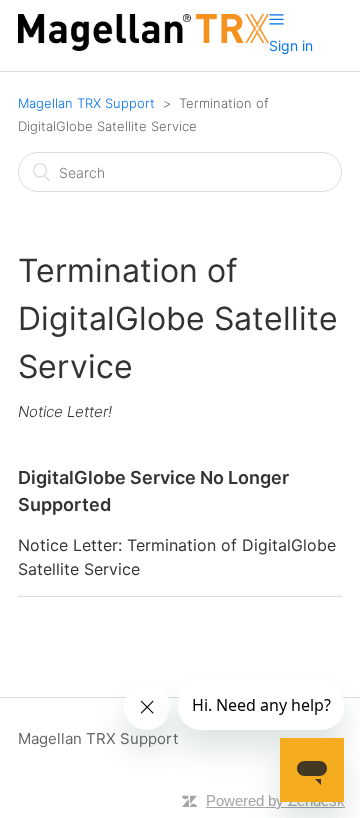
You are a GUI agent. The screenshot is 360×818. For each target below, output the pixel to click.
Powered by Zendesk (275, 800)
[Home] (143, 45)
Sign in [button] (291, 45)
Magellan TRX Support (86, 103)
